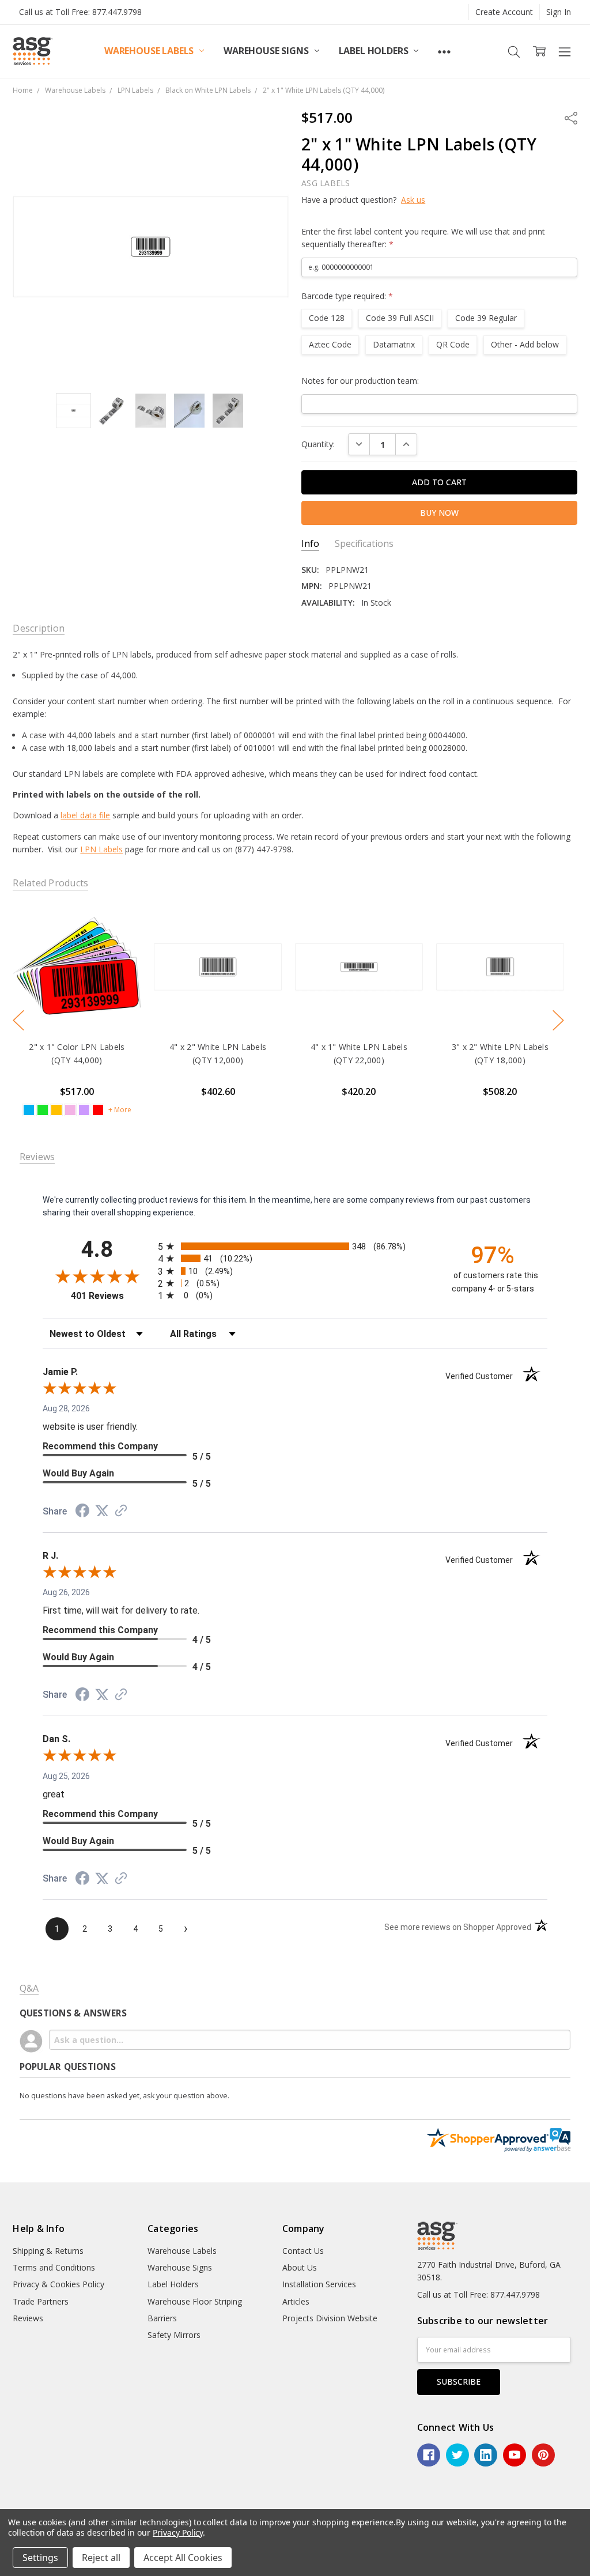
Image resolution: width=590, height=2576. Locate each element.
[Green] (43, 1110)
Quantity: (318, 444)
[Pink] (71, 1110)
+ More (120, 1110)
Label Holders (375, 51)
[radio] (295, 1246)
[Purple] (85, 1110)
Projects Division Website (330, 2318)
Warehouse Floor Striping (195, 2301)
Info (310, 544)
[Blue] (29, 1110)
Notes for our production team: (360, 381)
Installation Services (319, 2284)
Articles (296, 2301)
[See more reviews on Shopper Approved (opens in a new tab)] (121, 1512)
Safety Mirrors (174, 2335)
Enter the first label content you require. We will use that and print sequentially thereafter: (423, 238)
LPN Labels (101, 849)
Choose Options (77, 1007)
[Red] (99, 1110)
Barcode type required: (347, 296)
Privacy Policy (178, 2532)
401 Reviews (111, 1296)
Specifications (364, 544)
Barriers (162, 2318)
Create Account (504, 12)
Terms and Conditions (54, 2267)
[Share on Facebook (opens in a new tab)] (82, 1512)
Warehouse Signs (267, 51)
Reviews (28, 2318)
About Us (300, 2267)
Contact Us (303, 2251)
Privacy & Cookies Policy (58, 2284)
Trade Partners (41, 2301)
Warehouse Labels (150, 51)
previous (18, 1021)
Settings (40, 2558)
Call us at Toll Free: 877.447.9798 (80, 12)
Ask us (413, 200)
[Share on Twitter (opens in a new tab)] (102, 1511)
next (558, 1021)
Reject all (101, 2558)
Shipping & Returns (48, 2251)
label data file (85, 815)
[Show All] (444, 51)
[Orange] (57, 1110)
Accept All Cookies (183, 2558)
